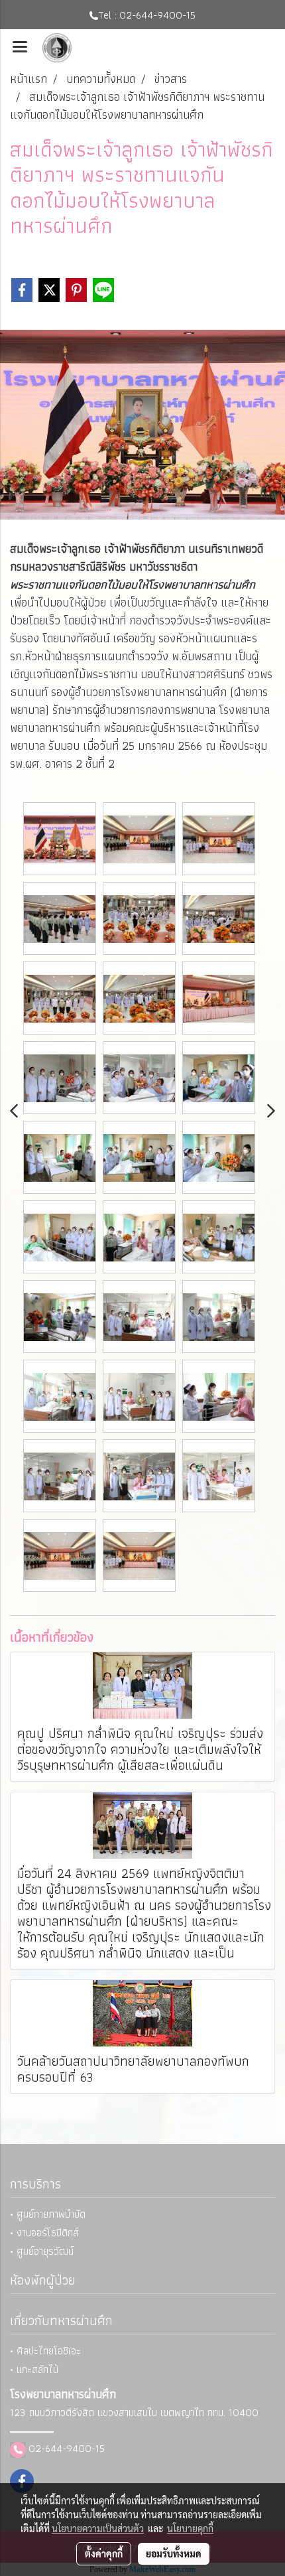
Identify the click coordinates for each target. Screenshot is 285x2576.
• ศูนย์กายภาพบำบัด (48, 2214)
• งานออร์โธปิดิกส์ (44, 2233)
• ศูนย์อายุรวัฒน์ (42, 2251)
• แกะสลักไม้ (34, 2369)
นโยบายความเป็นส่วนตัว (98, 2528)
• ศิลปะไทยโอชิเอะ (45, 2351)
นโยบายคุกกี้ (190, 2528)
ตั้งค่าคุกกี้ (104, 2553)
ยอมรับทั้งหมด (174, 2553)
